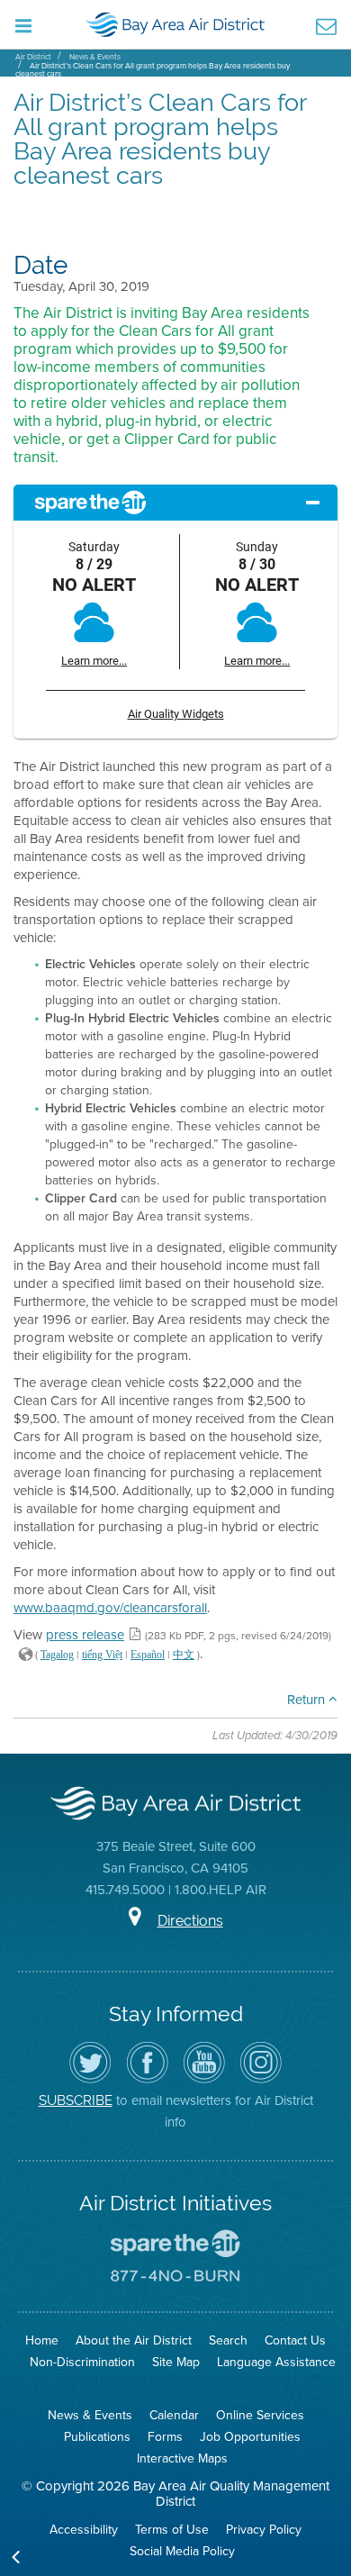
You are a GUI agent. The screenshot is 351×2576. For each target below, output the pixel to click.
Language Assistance (276, 2362)
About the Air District (134, 2340)
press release (85, 1635)
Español (148, 1655)
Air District (33, 57)
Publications (97, 2437)
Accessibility (84, 2530)
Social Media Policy (182, 2551)
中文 (184, 1655)
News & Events (95, 57)
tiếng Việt (102, 1655)
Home (42, 2340)
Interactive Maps (182, 2458)
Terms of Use (172, 2530)
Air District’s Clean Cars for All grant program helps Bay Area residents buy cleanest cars (153, 70)
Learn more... (94, 661)
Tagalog (57, 1655)
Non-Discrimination (82, 2362)
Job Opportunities (250, 2437)
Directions (190, 1921)
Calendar (174, 2415)
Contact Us (295, 2340)
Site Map (176, 2362)
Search (228, 2340)
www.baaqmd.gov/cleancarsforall (110, 1608)
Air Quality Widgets (176, 714)
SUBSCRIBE (76, 2100)
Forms (165, 2437)
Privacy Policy (264, 2530)
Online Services (260, 2415)
